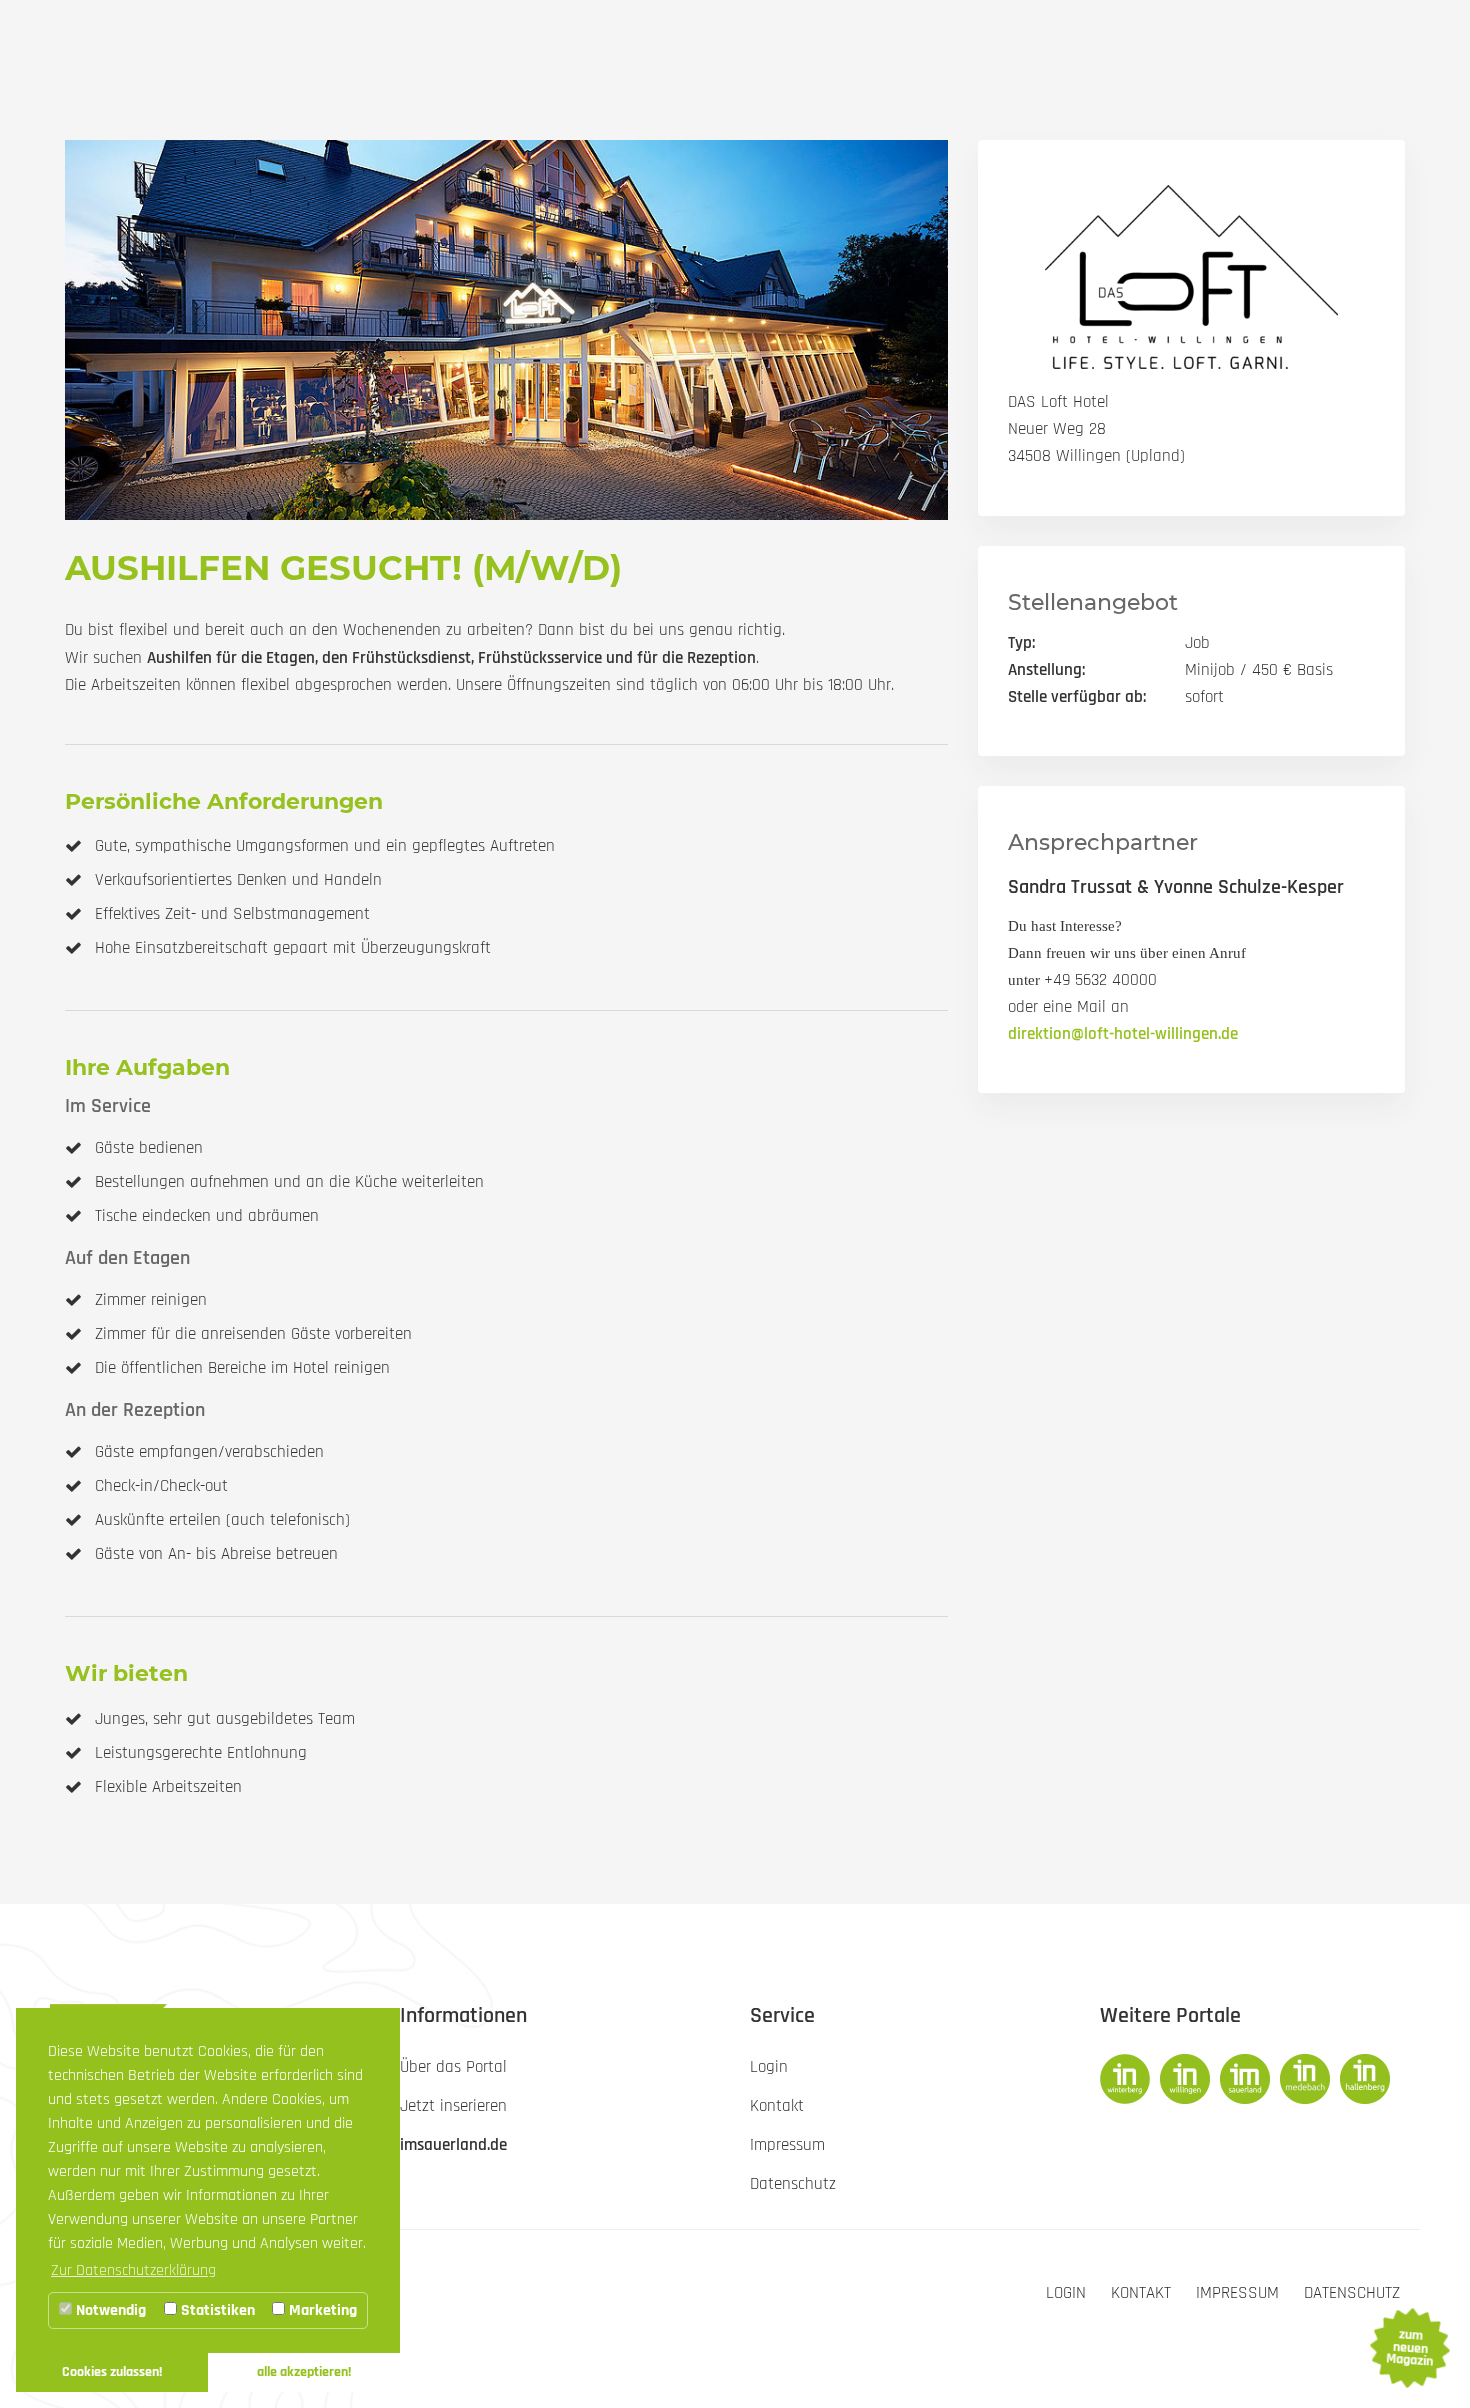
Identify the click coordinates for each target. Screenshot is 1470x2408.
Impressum (1237, 2293)
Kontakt (1141, 2293)
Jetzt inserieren (453, 2106)
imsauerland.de (453, 2145)
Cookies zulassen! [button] (112, 2372)
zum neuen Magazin (1409, 2348)
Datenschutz (1352, 2293)
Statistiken (216, 2310)
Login (1066, 2293)
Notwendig (109, 2310)
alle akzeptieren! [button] (304, 2372)
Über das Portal (453, 2067)
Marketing (321, 2310)
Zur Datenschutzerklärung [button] (133, 2270)
